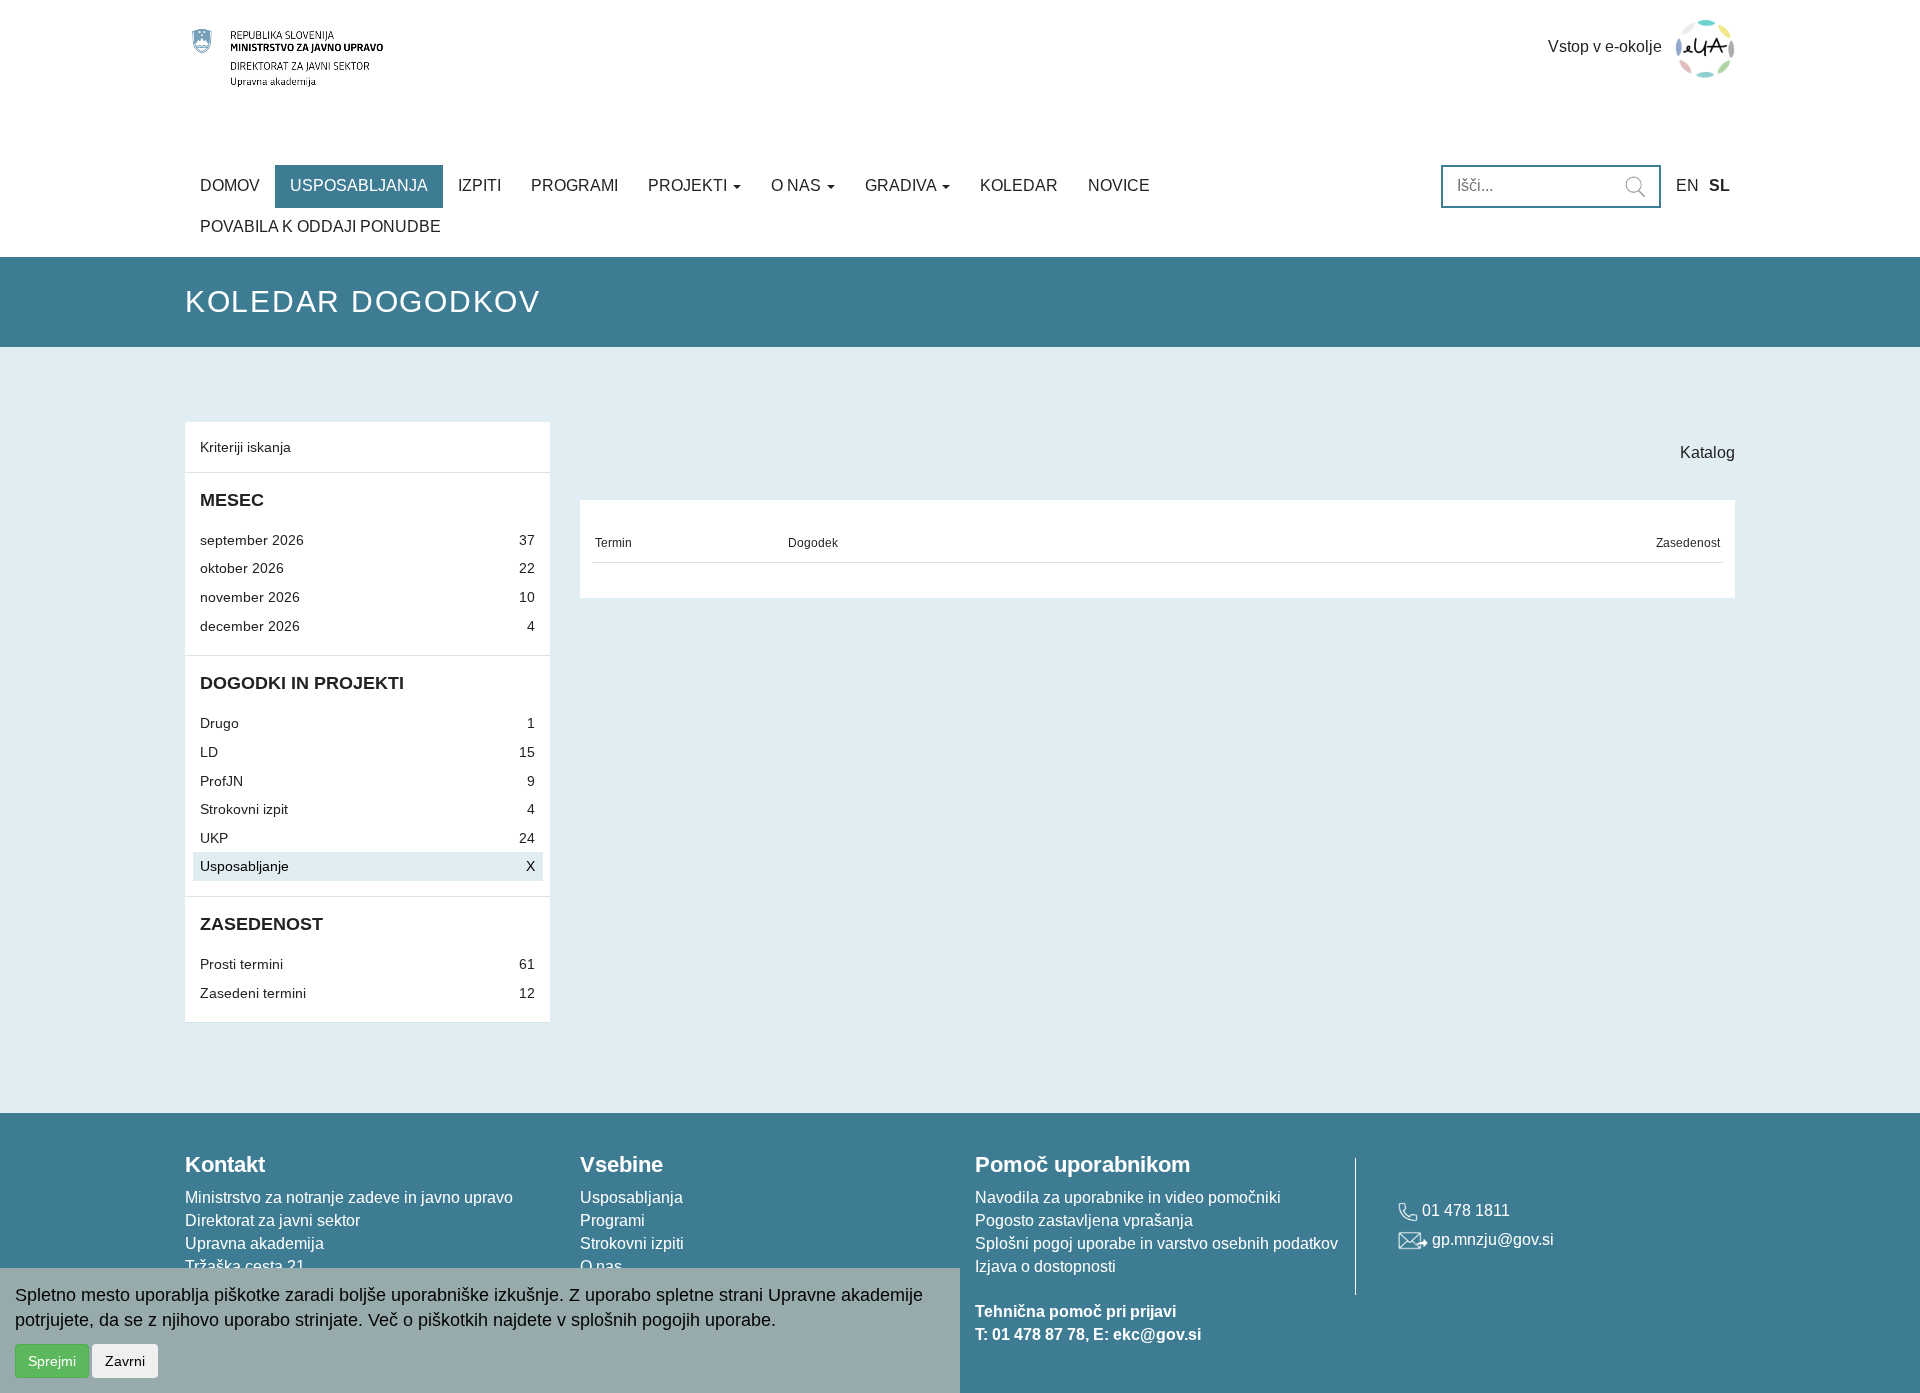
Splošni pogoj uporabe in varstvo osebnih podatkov (1156, 1243)
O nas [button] (798, 185)
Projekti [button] (689, 185)
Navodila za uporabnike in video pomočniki (1128, 1197)
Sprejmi (52, 1361)
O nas (601, 1266)
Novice (1119, 185)
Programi (574, 185)
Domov (230, 185)
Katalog (1707, 452)
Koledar (1019, 185)
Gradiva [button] (902, 185)
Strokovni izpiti (632, 1243)
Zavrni (125, 1361)
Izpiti (479, 185)
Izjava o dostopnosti (1045, 1266)
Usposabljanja (359, 185)
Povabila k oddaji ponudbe (320, 226)
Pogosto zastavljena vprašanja (1084, 1220)
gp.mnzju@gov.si (1491, 1239)
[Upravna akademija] (727, 58)
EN (1687, 185)
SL (1719, 185)
